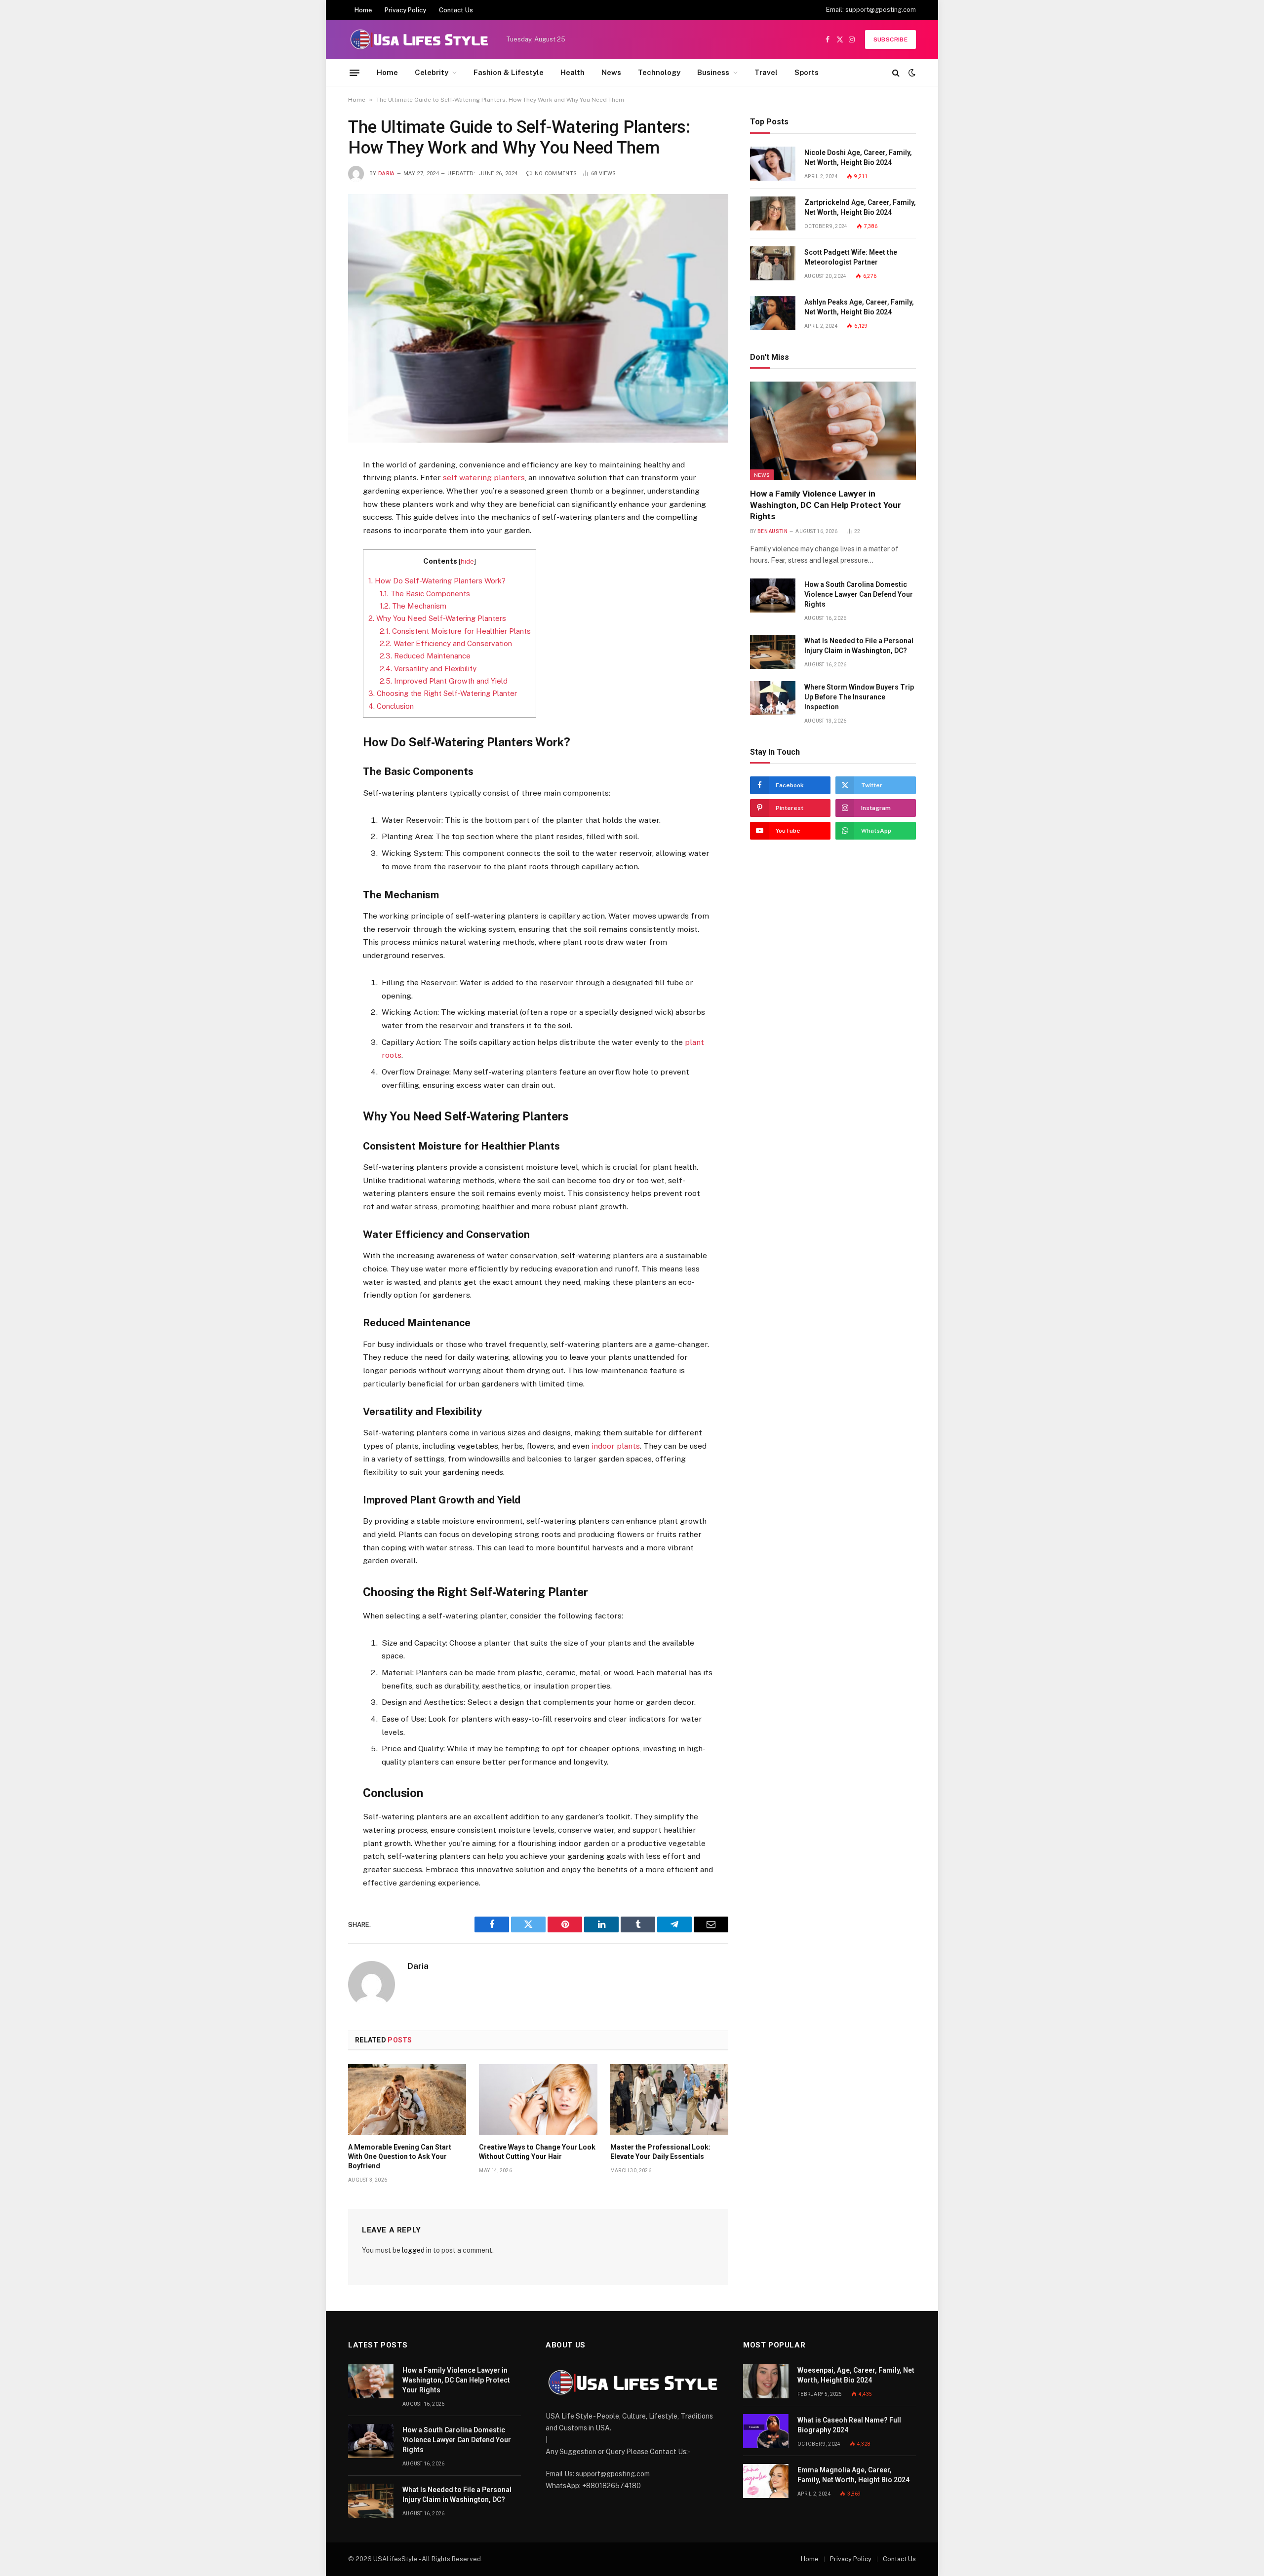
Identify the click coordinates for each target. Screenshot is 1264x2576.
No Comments (556, 173)
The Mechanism (413, 606)
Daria (387, 173)
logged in (417, 2250)
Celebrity (432, 72)
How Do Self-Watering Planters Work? (437, 581)
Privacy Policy (405, 10)
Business (713, 72)
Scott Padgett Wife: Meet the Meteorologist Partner (851, 257)
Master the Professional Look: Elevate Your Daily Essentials (660, 2152)
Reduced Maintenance (425, 656)
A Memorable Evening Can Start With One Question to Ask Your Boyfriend (400, 2156)
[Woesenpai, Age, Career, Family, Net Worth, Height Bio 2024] (766, 2381)
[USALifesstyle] (418, 39)
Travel (766, 72)
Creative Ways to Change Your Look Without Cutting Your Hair (537, 2152)
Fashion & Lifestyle (509, 72)
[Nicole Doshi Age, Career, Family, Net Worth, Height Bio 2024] (773, 164)
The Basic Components (425, 594)
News (611, 72)
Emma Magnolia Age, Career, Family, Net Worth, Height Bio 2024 (853, 2475)
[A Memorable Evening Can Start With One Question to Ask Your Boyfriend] (407, 2099)
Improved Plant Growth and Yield (444, 681)
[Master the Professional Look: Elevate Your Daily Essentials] (669, 2099)
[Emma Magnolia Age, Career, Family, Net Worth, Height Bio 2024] (766, 2481)
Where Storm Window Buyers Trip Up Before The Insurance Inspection (859, 697)
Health (573, 72)
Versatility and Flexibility (428, 669)
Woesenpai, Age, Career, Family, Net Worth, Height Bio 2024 (856, 2375)
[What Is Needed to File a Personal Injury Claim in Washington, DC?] (773, 652)
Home (363, 10)
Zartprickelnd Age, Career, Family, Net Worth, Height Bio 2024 (860, 207)
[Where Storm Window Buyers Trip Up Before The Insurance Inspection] (773, 698)
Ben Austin (772, 531)
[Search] (896, 73)
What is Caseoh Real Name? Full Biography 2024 (849, 2425)
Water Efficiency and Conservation (446, 643)
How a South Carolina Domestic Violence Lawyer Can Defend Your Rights (859, 594)
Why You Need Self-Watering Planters (437, 618)
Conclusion (391, 706)
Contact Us (456, 10)
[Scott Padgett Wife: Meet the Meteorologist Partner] (773, 263)
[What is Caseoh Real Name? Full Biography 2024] (766, 2431)
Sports (807, 72)
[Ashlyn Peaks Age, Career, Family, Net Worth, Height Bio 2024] (773, 313)
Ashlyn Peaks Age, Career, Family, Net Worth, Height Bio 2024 (859, 307)
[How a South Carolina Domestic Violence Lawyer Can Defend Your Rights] (773, 596)
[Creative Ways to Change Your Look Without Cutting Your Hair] (538, 2099)
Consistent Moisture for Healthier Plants (455, 631)
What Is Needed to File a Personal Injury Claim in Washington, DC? (859, 646)
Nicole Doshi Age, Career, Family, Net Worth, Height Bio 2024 (858, 157)
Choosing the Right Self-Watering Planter (443, 693)
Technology (659, 72)
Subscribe (890, 39)
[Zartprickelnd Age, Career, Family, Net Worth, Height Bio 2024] (773, 213)
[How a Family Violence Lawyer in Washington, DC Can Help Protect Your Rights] (833, 431)
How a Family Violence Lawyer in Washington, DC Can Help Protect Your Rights (826, 505)
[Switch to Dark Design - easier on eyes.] (911, 73)
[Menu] (355, 73)
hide (467, 561)
